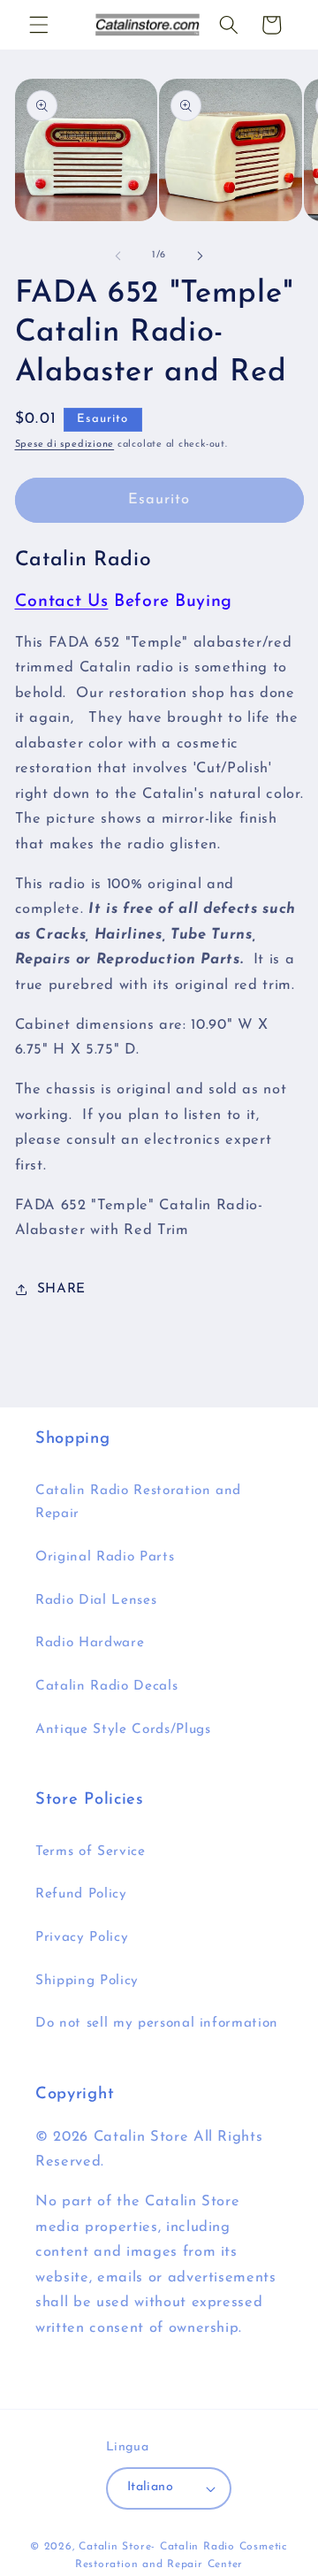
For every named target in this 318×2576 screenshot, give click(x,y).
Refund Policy (81, 1894)
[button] (39, 25)
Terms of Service (91, 1851)
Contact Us (62, 602)
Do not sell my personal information (157, 2023)
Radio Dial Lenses (96, 1600)
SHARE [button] (61, 1289)
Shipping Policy (87, 1981)
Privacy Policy (82, 1937)
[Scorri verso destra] (200, 256)
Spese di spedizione (65, 445)
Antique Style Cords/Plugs (123, 1729)
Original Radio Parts (105, 1557)
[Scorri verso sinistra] (118, 256)
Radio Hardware (90, 1643)
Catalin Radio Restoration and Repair (138, 1503)
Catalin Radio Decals (106, 1686)
